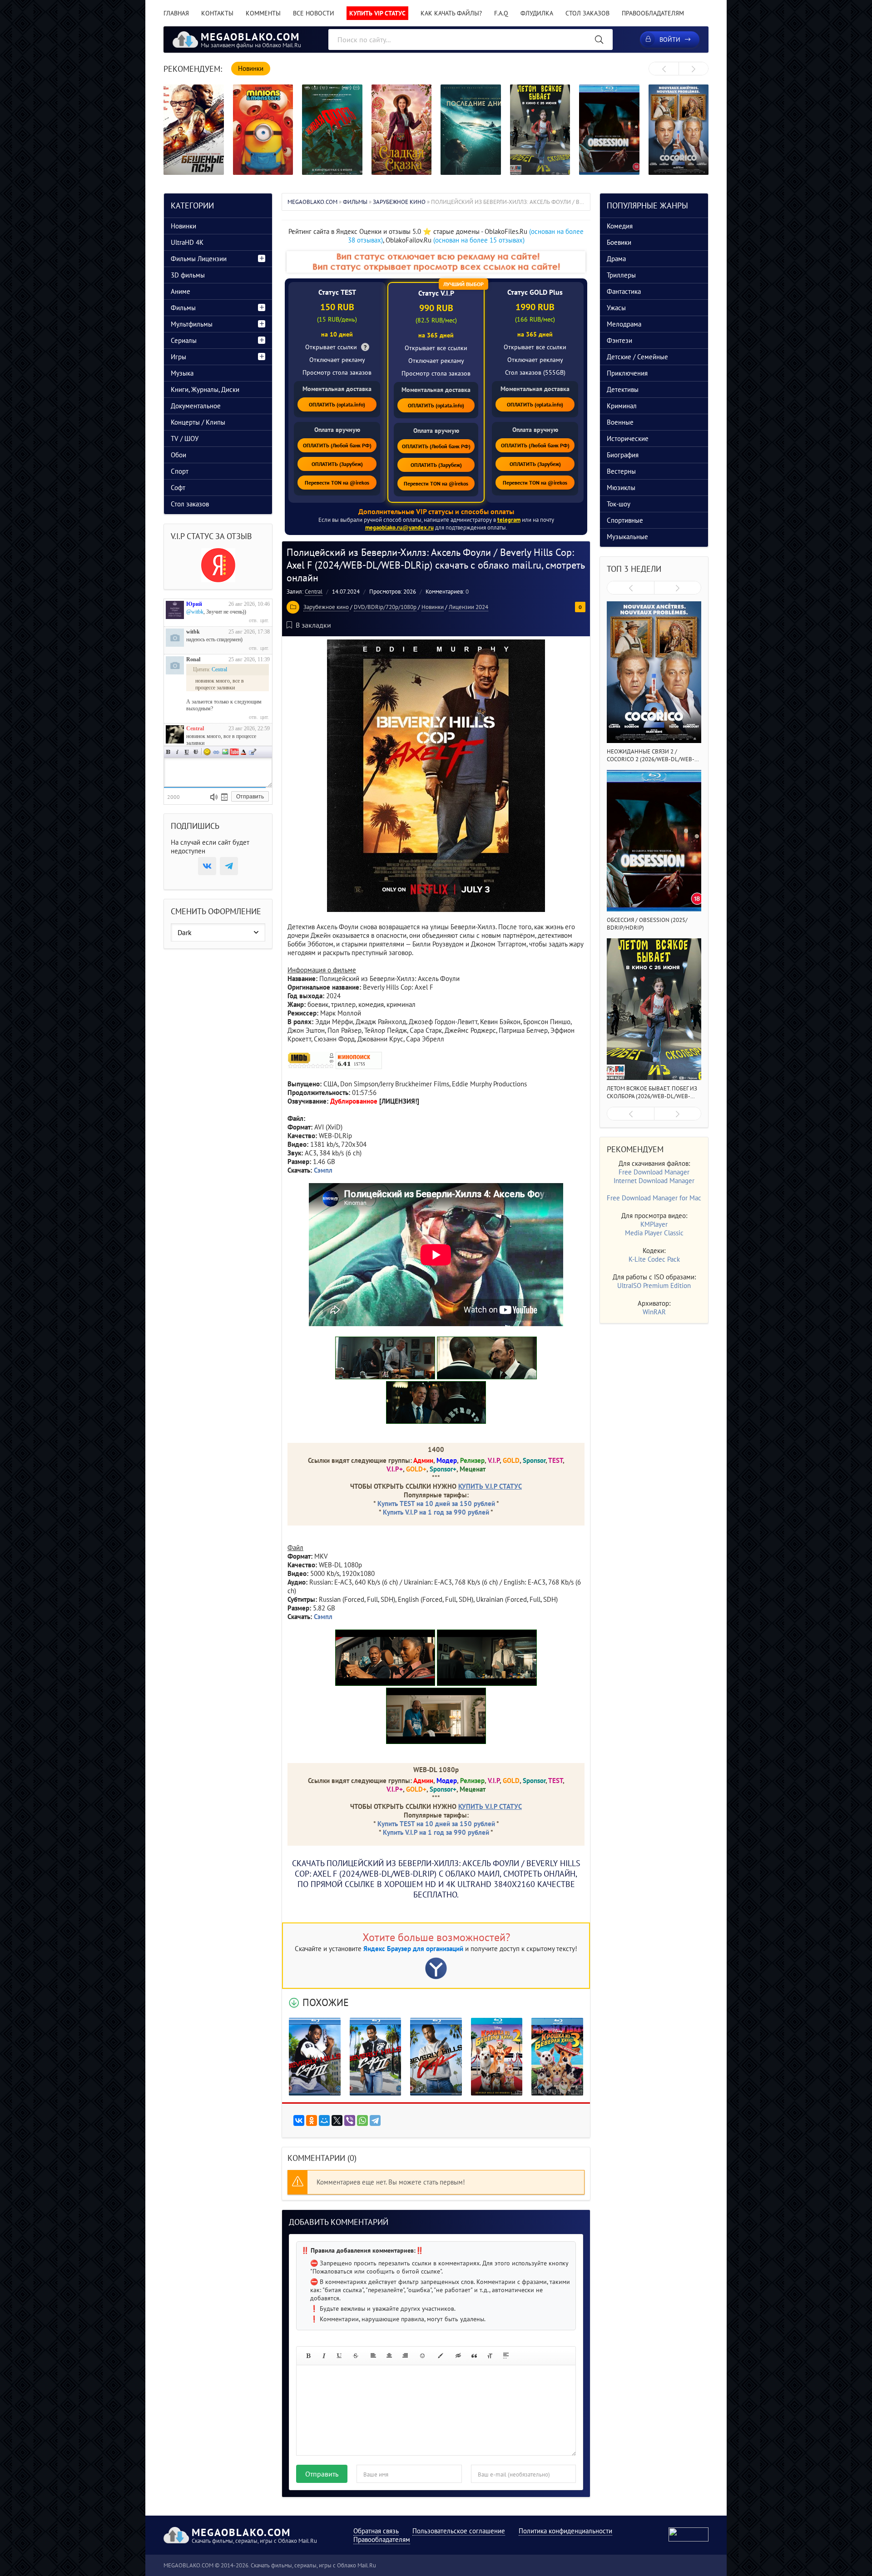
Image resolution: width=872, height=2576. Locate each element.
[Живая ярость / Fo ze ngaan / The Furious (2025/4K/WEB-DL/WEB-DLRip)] (332, 130)
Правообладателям (653, 13)
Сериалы (184, 340)
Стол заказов (587, 13)
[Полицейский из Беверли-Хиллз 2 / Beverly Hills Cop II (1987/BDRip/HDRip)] (376, 2056)
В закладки (313, 625)
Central (314, 592)
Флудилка (537, 13)
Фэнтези (619, 340)
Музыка (182, 373)
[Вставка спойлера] (506, 2356)
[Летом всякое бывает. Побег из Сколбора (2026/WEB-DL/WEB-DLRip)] (540, 130)
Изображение (225, 752)
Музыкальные (627, 537)
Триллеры (621, 275)
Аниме (181, 291)
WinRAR (654, 1312)
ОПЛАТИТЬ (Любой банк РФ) (337, 445)
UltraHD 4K (187, 242)
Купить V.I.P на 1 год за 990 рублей (436, 1512)
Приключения (627, 373)
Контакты (217, 13)
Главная (176, 13)
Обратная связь (376, 2531)
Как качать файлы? (451, 13)
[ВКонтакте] (299, 2120)
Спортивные (625, 520)
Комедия (620, 226)
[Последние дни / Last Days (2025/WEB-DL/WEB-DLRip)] (471, 130)
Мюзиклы (621, 488)
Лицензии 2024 (468, 607)
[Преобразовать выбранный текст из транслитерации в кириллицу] (490, 2356)
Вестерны (621, 471)
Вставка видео (234, 752)
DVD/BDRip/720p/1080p (385, 607)
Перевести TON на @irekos (337, 483)
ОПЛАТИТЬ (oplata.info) (337, 404)
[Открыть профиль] (175, 610)
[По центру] (389, 2356)
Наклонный (178, 752)
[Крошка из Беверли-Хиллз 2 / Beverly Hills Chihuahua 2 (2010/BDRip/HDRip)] (497, 2056)
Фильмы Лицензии (199, 259)
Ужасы (616, 308)
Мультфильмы (192, 324)
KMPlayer (654, 1224)
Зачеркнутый (196, 752)
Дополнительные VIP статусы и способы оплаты (436, 511)
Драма (616, 259)
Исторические (628, 438)
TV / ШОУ (185, 438)
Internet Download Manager (654, 1181)
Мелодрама (624, 324)
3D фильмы (188, 275)
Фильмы (183, 308)
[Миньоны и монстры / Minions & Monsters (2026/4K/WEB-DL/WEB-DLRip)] (263, 130)
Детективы (623, 389)
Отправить (322, 2474)
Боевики (619, 242)
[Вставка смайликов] (423, 2356)
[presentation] (664, 69)
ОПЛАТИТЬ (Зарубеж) (337, 464)
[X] (337, 2120)
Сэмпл (323, 1617)
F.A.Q (501, 13)
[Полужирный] (308, 2356)
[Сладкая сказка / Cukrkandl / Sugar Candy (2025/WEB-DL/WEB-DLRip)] (402, 130)
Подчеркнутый (187, 752)
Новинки (433, 607)
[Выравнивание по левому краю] (373, 2356)
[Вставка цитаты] (474, 2356)
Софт (178, 488)
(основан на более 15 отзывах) (479, 240)
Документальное (196, 406)
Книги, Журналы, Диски (205, 389)
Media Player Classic (654, 1233)
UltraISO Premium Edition (654, 1286)
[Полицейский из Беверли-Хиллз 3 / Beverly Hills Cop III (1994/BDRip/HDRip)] (315, 2056)
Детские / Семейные (637, 357)
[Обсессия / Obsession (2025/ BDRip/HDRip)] (609, 130)
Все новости (314, 13)
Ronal (193, 659)
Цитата (253, 752)
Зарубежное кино (326, 607)
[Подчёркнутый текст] (340, 2356)
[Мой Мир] (324, 2120)
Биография (623, 455)
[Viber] (350, 2120)
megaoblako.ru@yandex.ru (399, 528)
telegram (509, 520)
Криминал (622, 406)
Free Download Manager (654, 1172)
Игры (178, 357)
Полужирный (168, 752)
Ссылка (216, 752)
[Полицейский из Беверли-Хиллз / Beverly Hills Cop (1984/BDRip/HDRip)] (436, 2056)
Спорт (180, 471)
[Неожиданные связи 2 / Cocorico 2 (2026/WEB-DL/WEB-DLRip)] (679, 130)
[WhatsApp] (362, 2120)
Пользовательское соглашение (459, 2531)
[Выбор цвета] (441, 2356)
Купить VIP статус (377, 13)
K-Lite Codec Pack (654, 1259)
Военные (620, 422)
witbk (193, 632)
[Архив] (224, 797)
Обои (178, 455)
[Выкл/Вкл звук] (214, 797)
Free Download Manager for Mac (654, 1198)
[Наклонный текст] (324, 2356)
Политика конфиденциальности (565, 2531)
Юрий (194, 604)
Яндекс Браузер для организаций (413, 1949)
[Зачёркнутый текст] (356, 2356)
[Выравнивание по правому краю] (405, 2356)
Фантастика (624, 291)
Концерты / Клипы (198, 422)
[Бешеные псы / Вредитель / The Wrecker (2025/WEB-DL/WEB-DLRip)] (194, 130)
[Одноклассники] (312, 2120)
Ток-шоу (619, 504)
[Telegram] (375, 2120)
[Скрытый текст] (458, 2356)
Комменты (263, 13)
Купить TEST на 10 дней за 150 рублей (436, 1503)
